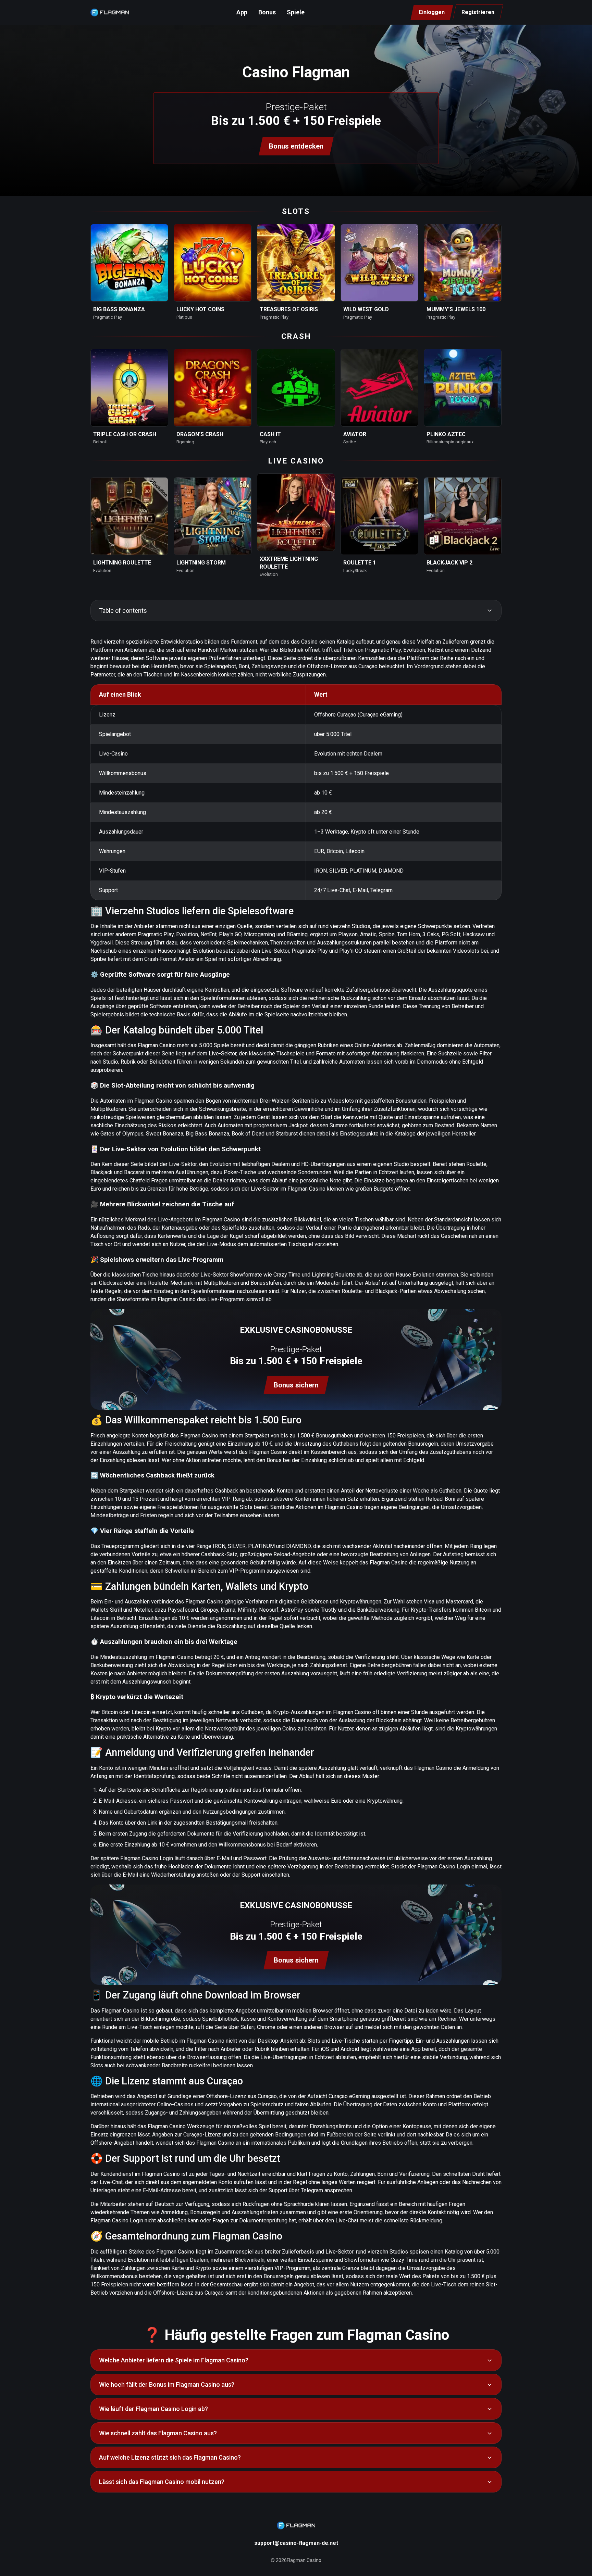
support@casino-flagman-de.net (296, 2543)
